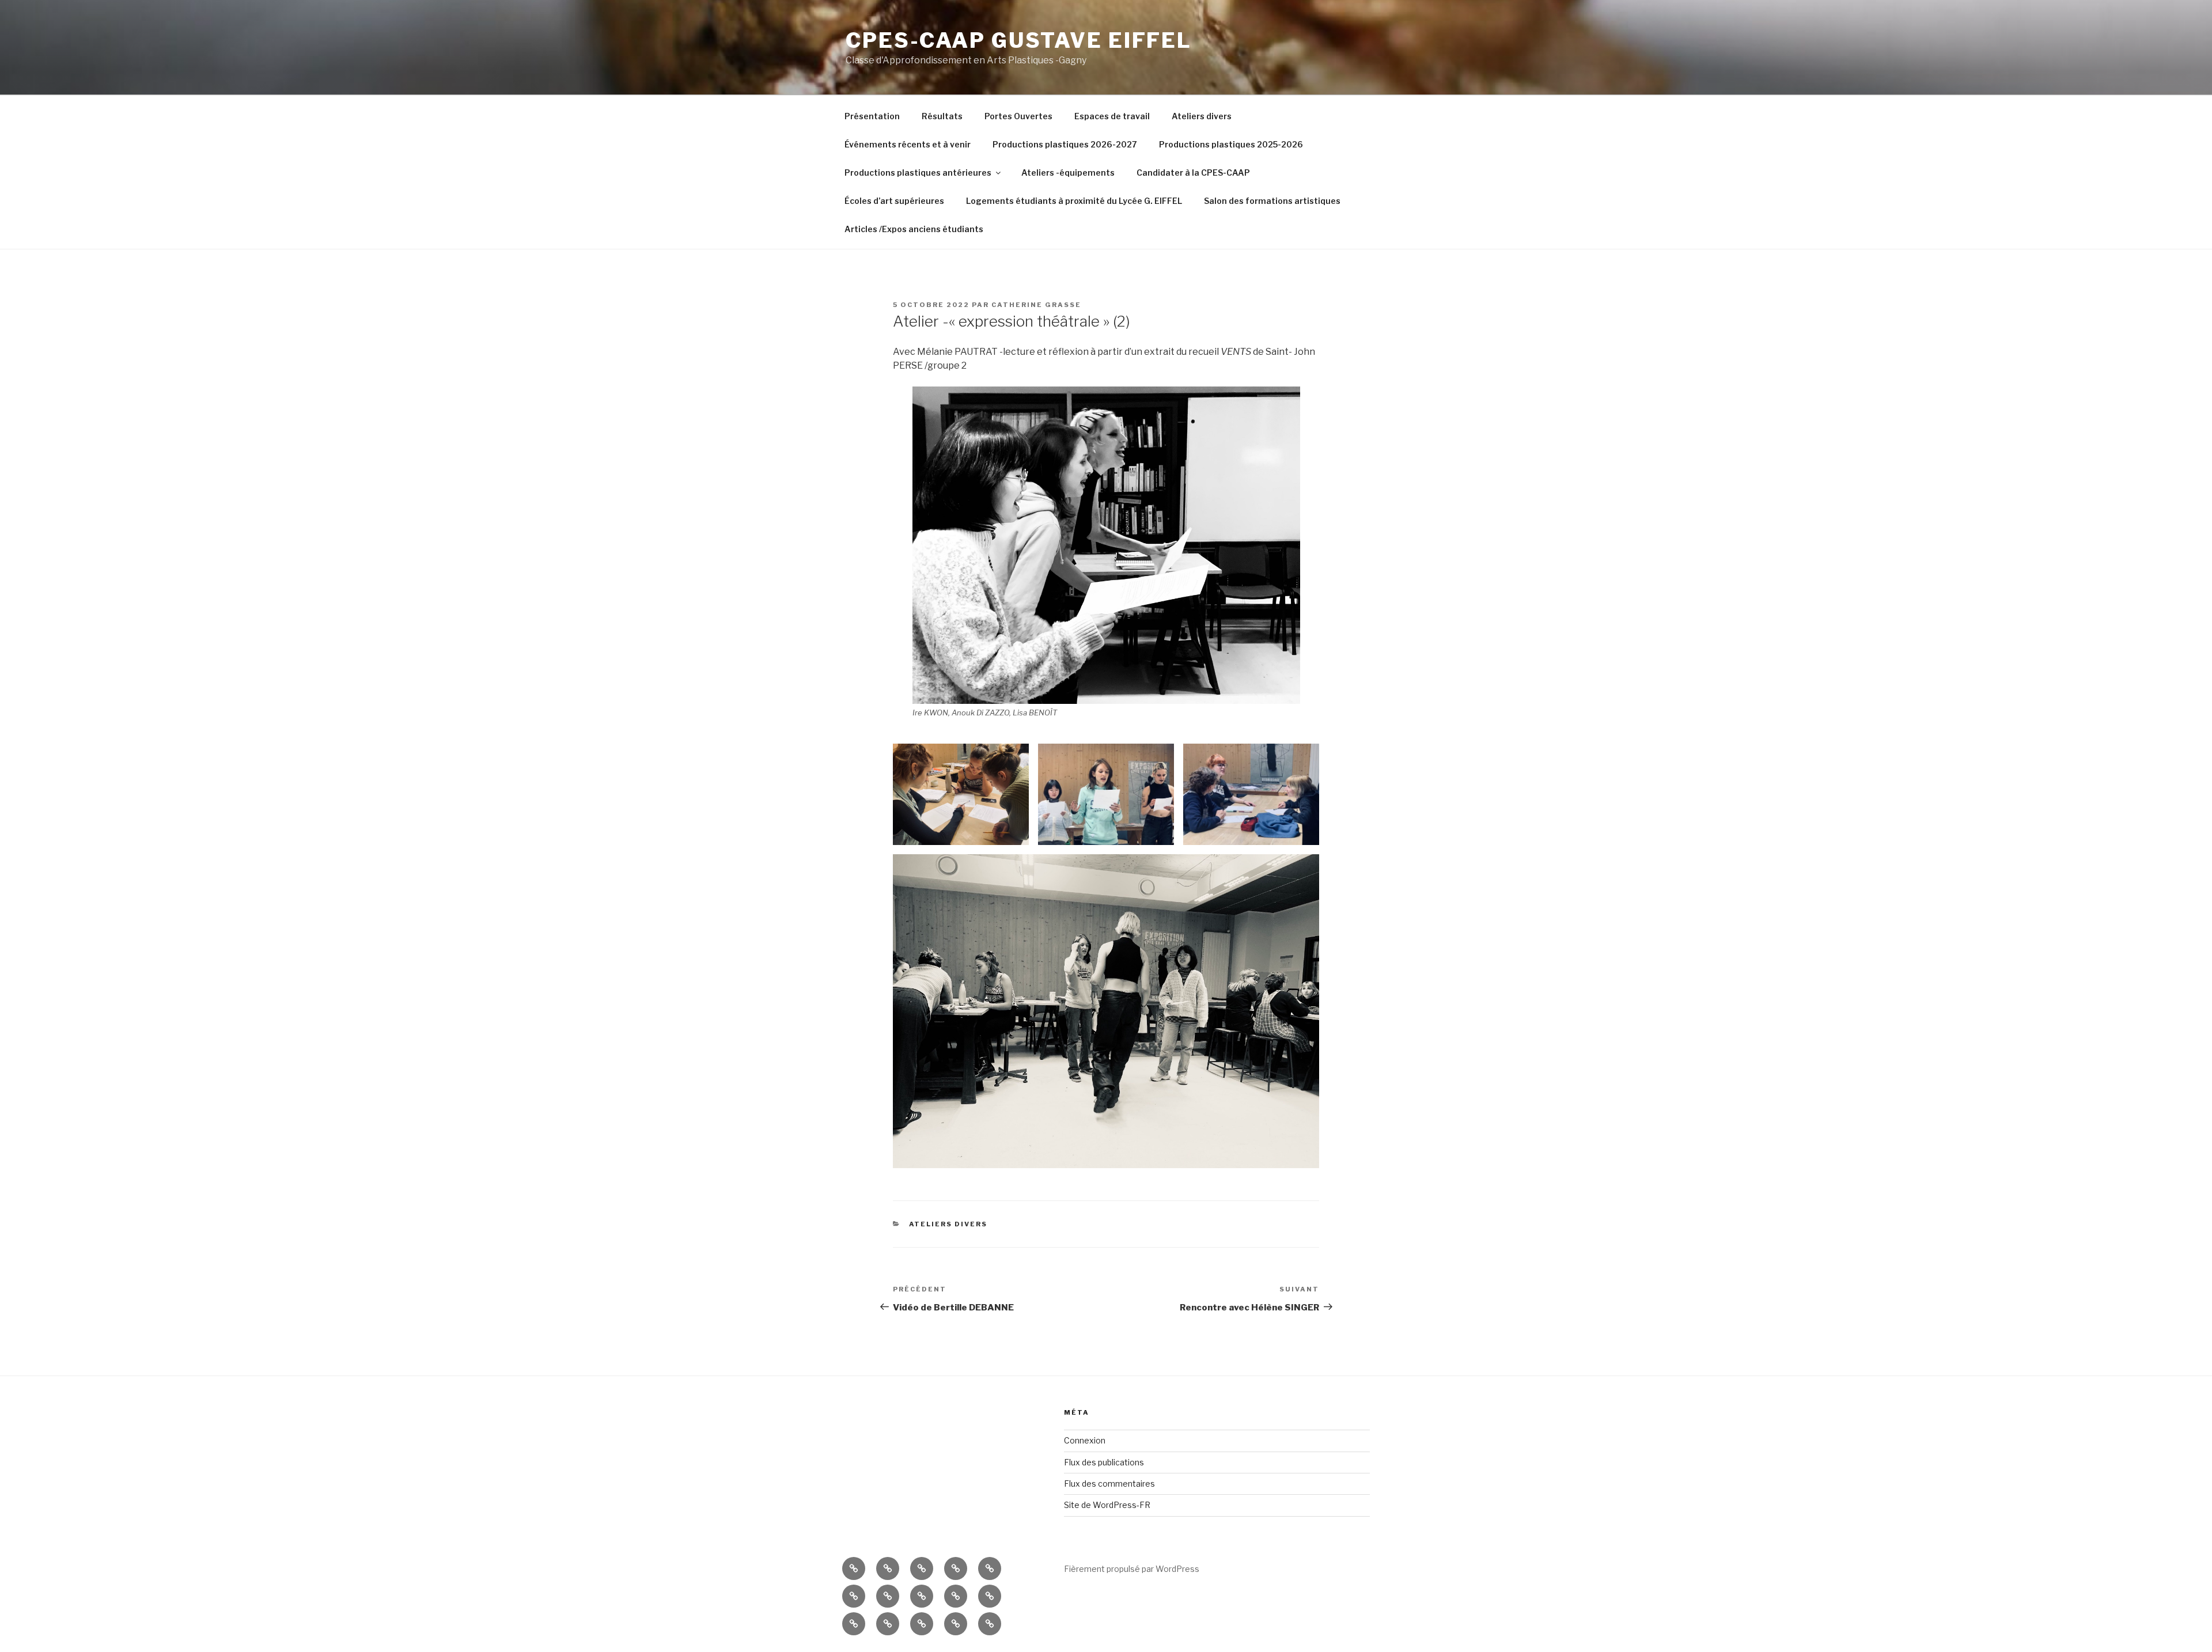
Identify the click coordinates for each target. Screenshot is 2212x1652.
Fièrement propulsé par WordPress (1132, 1569)
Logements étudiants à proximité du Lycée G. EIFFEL (1074, 201)
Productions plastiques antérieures (918, 173)
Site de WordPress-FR (1107, 1505)
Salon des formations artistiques (1272, 201)
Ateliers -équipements (1068, 173)
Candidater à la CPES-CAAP (1193, 173)
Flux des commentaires (1109, 1484)
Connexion (1085, 1440)
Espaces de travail (1112, 116)
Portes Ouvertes (1018, 116)
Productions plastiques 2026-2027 (1065, 144)
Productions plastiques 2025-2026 (1231, 144)
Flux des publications (1104, 1462)
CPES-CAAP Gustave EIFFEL (1019, 40)
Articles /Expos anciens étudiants (914, 229)
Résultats (942, 116)
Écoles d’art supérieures (894, 201)
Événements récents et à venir (908, 144)
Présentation (872, 116)
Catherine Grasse (1036, 305)
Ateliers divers (1202, 116)
